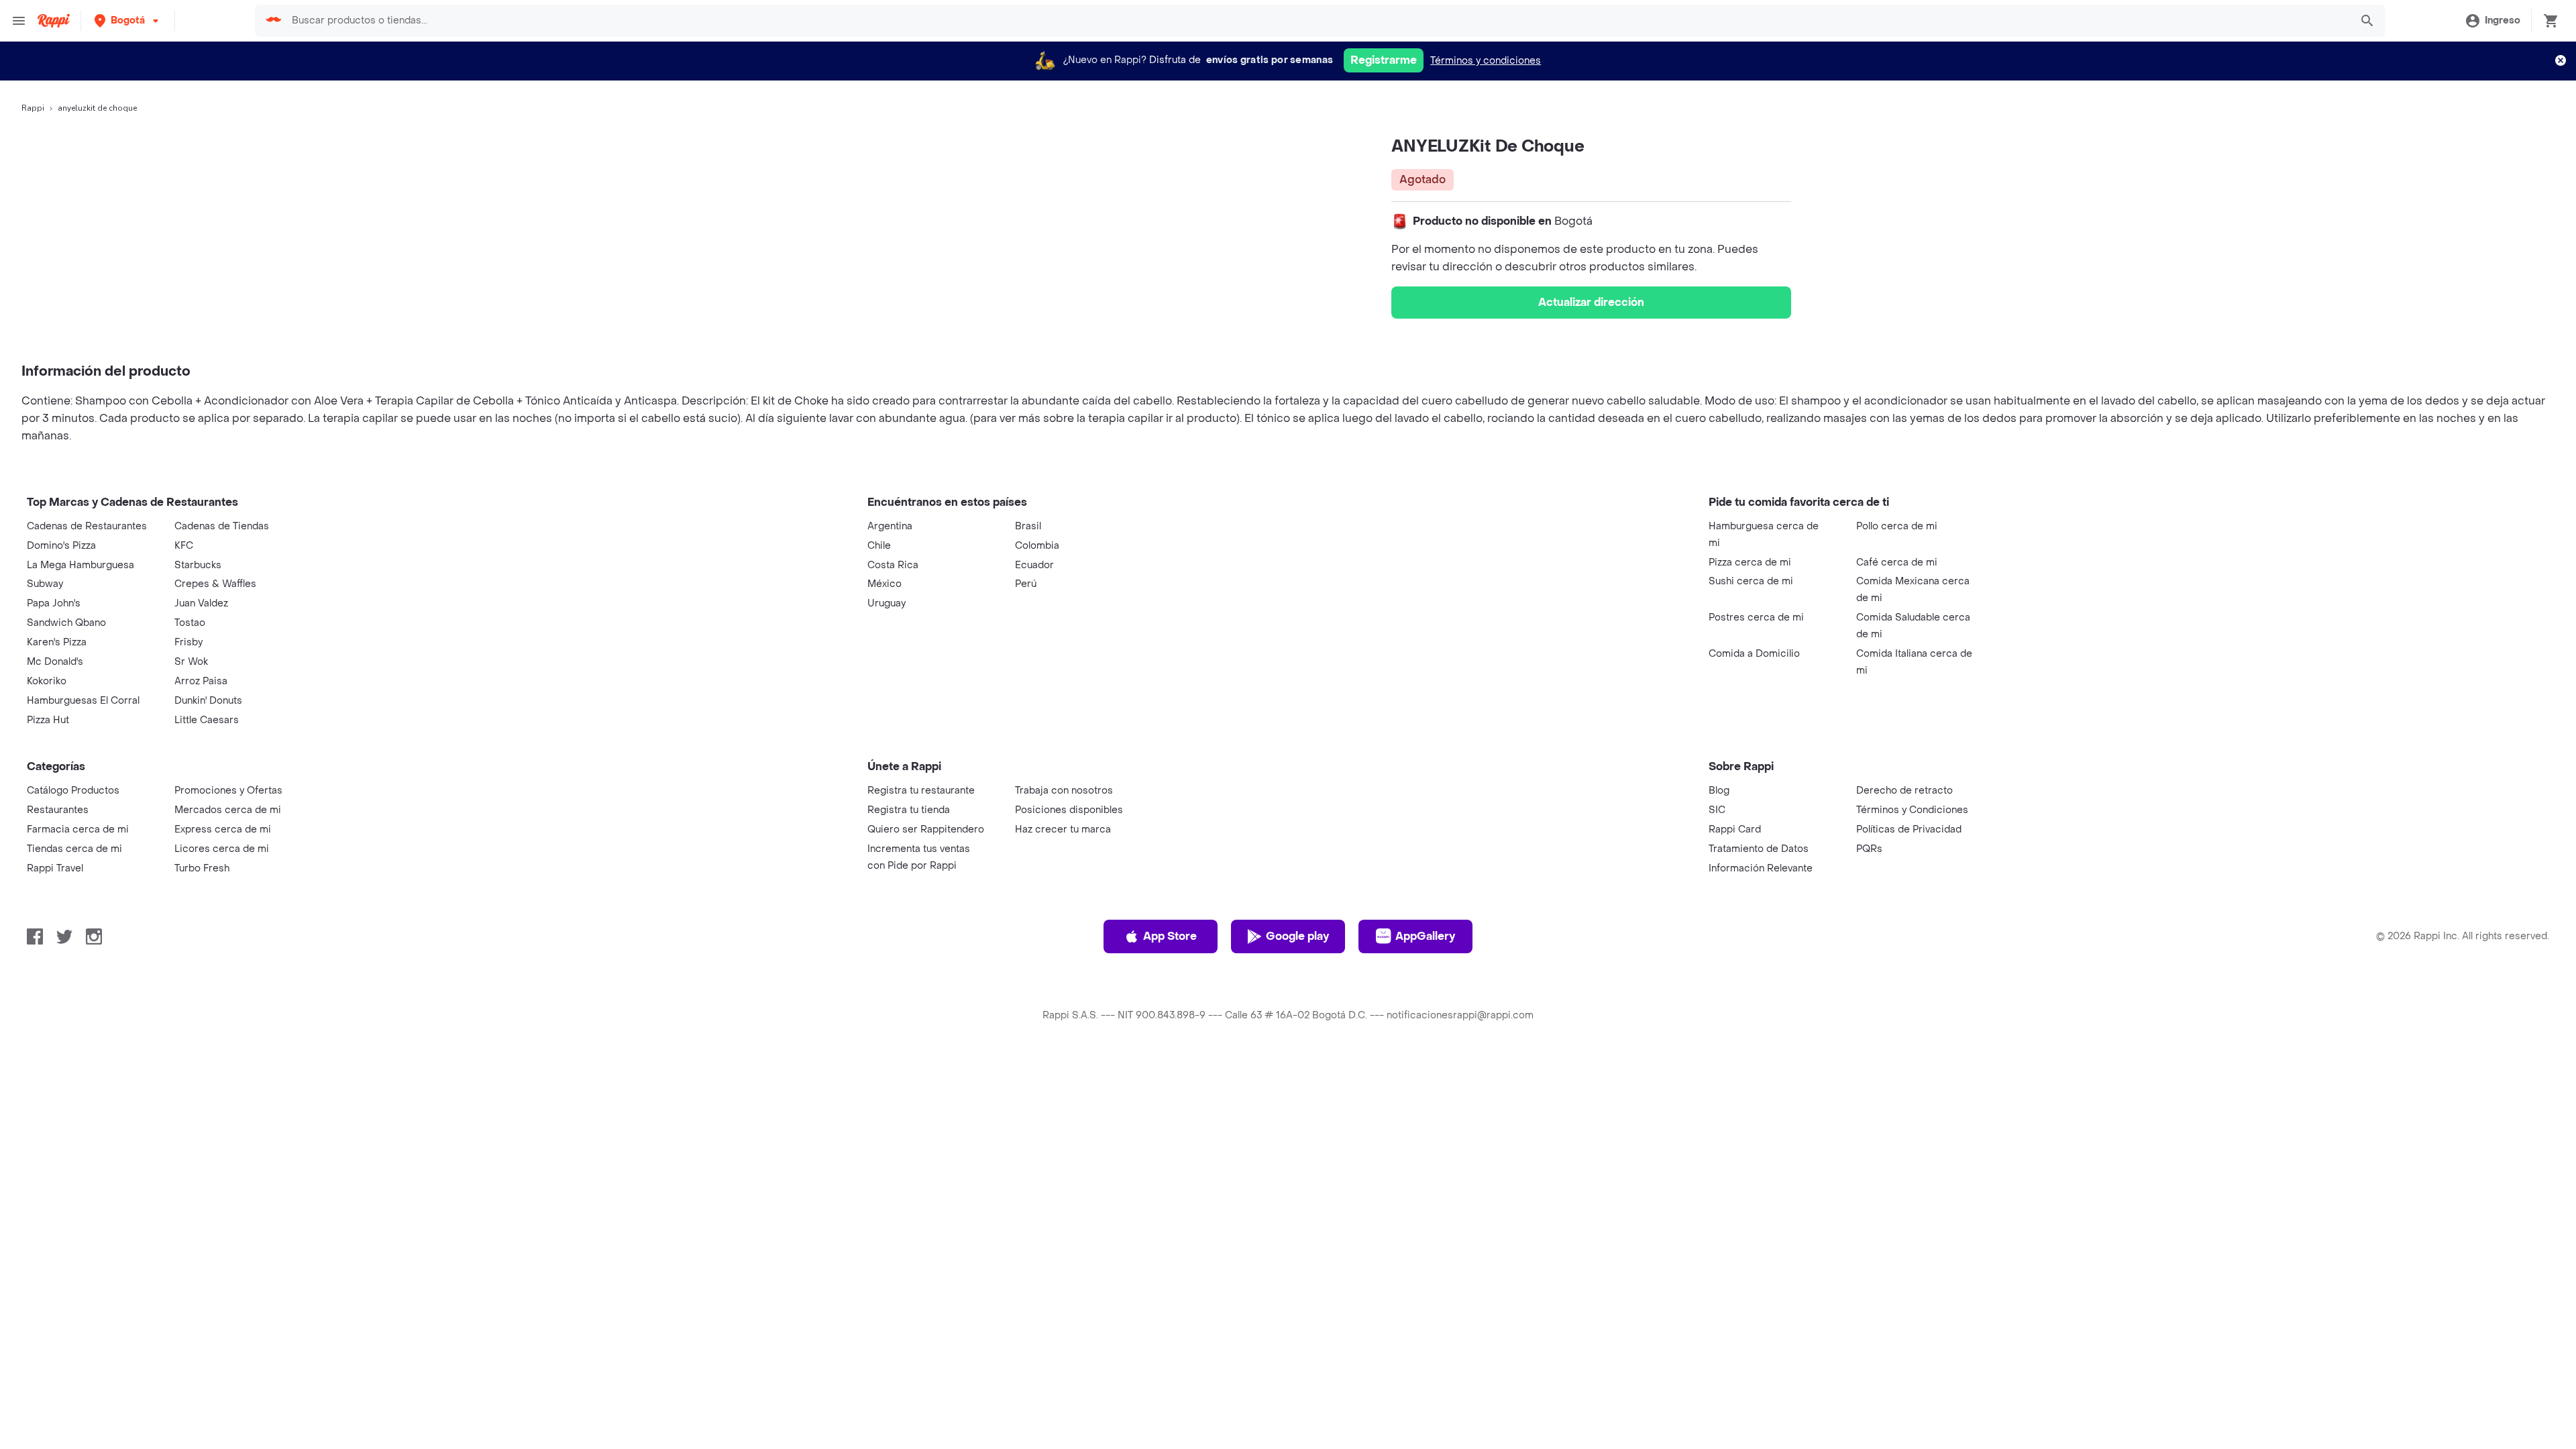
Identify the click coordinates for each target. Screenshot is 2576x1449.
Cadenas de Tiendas (222, 526)
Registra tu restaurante (921, 791)
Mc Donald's (55, 662)
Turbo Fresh (202, 868)
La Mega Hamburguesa (80, 565)
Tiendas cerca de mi (74, 849)
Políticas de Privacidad (1909, 829)
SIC (1717, 810)
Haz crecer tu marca (1063, 829)
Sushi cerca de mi (1751, 581)
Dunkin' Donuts (208, 701)
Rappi (33, 108)
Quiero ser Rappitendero (926, 829)
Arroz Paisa (201, 681)
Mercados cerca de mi (228, 810)
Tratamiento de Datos (1759, 849)
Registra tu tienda (909, 810)
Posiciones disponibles (1069, 810)
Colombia (1037, 546)
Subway (45, 584)
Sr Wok (191, 662)
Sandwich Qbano (66, 623)
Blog (1719, 791)
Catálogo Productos (73, 791)
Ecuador (1034, 565)
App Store (1170, 936)
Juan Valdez (201, 603)
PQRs (1869, 849)
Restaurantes (58, 810)
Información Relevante (1761, 868)
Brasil (1028, 526)
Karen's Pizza (57, 642)
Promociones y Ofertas (228, 791)
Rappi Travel (55, 868)
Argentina (890, 526)
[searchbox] (1317, 21)
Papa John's (54, 603)
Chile (879, 546)
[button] (128, 20)
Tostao (190, 623)
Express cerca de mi (223, 829)
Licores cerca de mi (222, 849)
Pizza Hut (48, 720)
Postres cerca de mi (1756, 618)
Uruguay (887, 603)
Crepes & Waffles (215, 584)
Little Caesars (207, 720)
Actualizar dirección (1591, 302)
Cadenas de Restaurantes (87, 526)
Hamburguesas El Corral (83, 701)
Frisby (189, 642)
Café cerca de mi (1897, 562)
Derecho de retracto (1904, 791)
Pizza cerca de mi (1750, 562)
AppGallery (1425, 936)
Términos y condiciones (1486, 61)
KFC (184, 546)
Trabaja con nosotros (1064, 791)
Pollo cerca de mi (1897, 526)
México (884, 584)
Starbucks (198, 565)
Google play (1297, 936)
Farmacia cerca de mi (78, 829)
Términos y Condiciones (1912, 810)
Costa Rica (893, 565)
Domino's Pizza (61, 546)
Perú (1026, 584)
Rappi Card (1735, 829)
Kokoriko (47, 681)
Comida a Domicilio (1754, 654)
